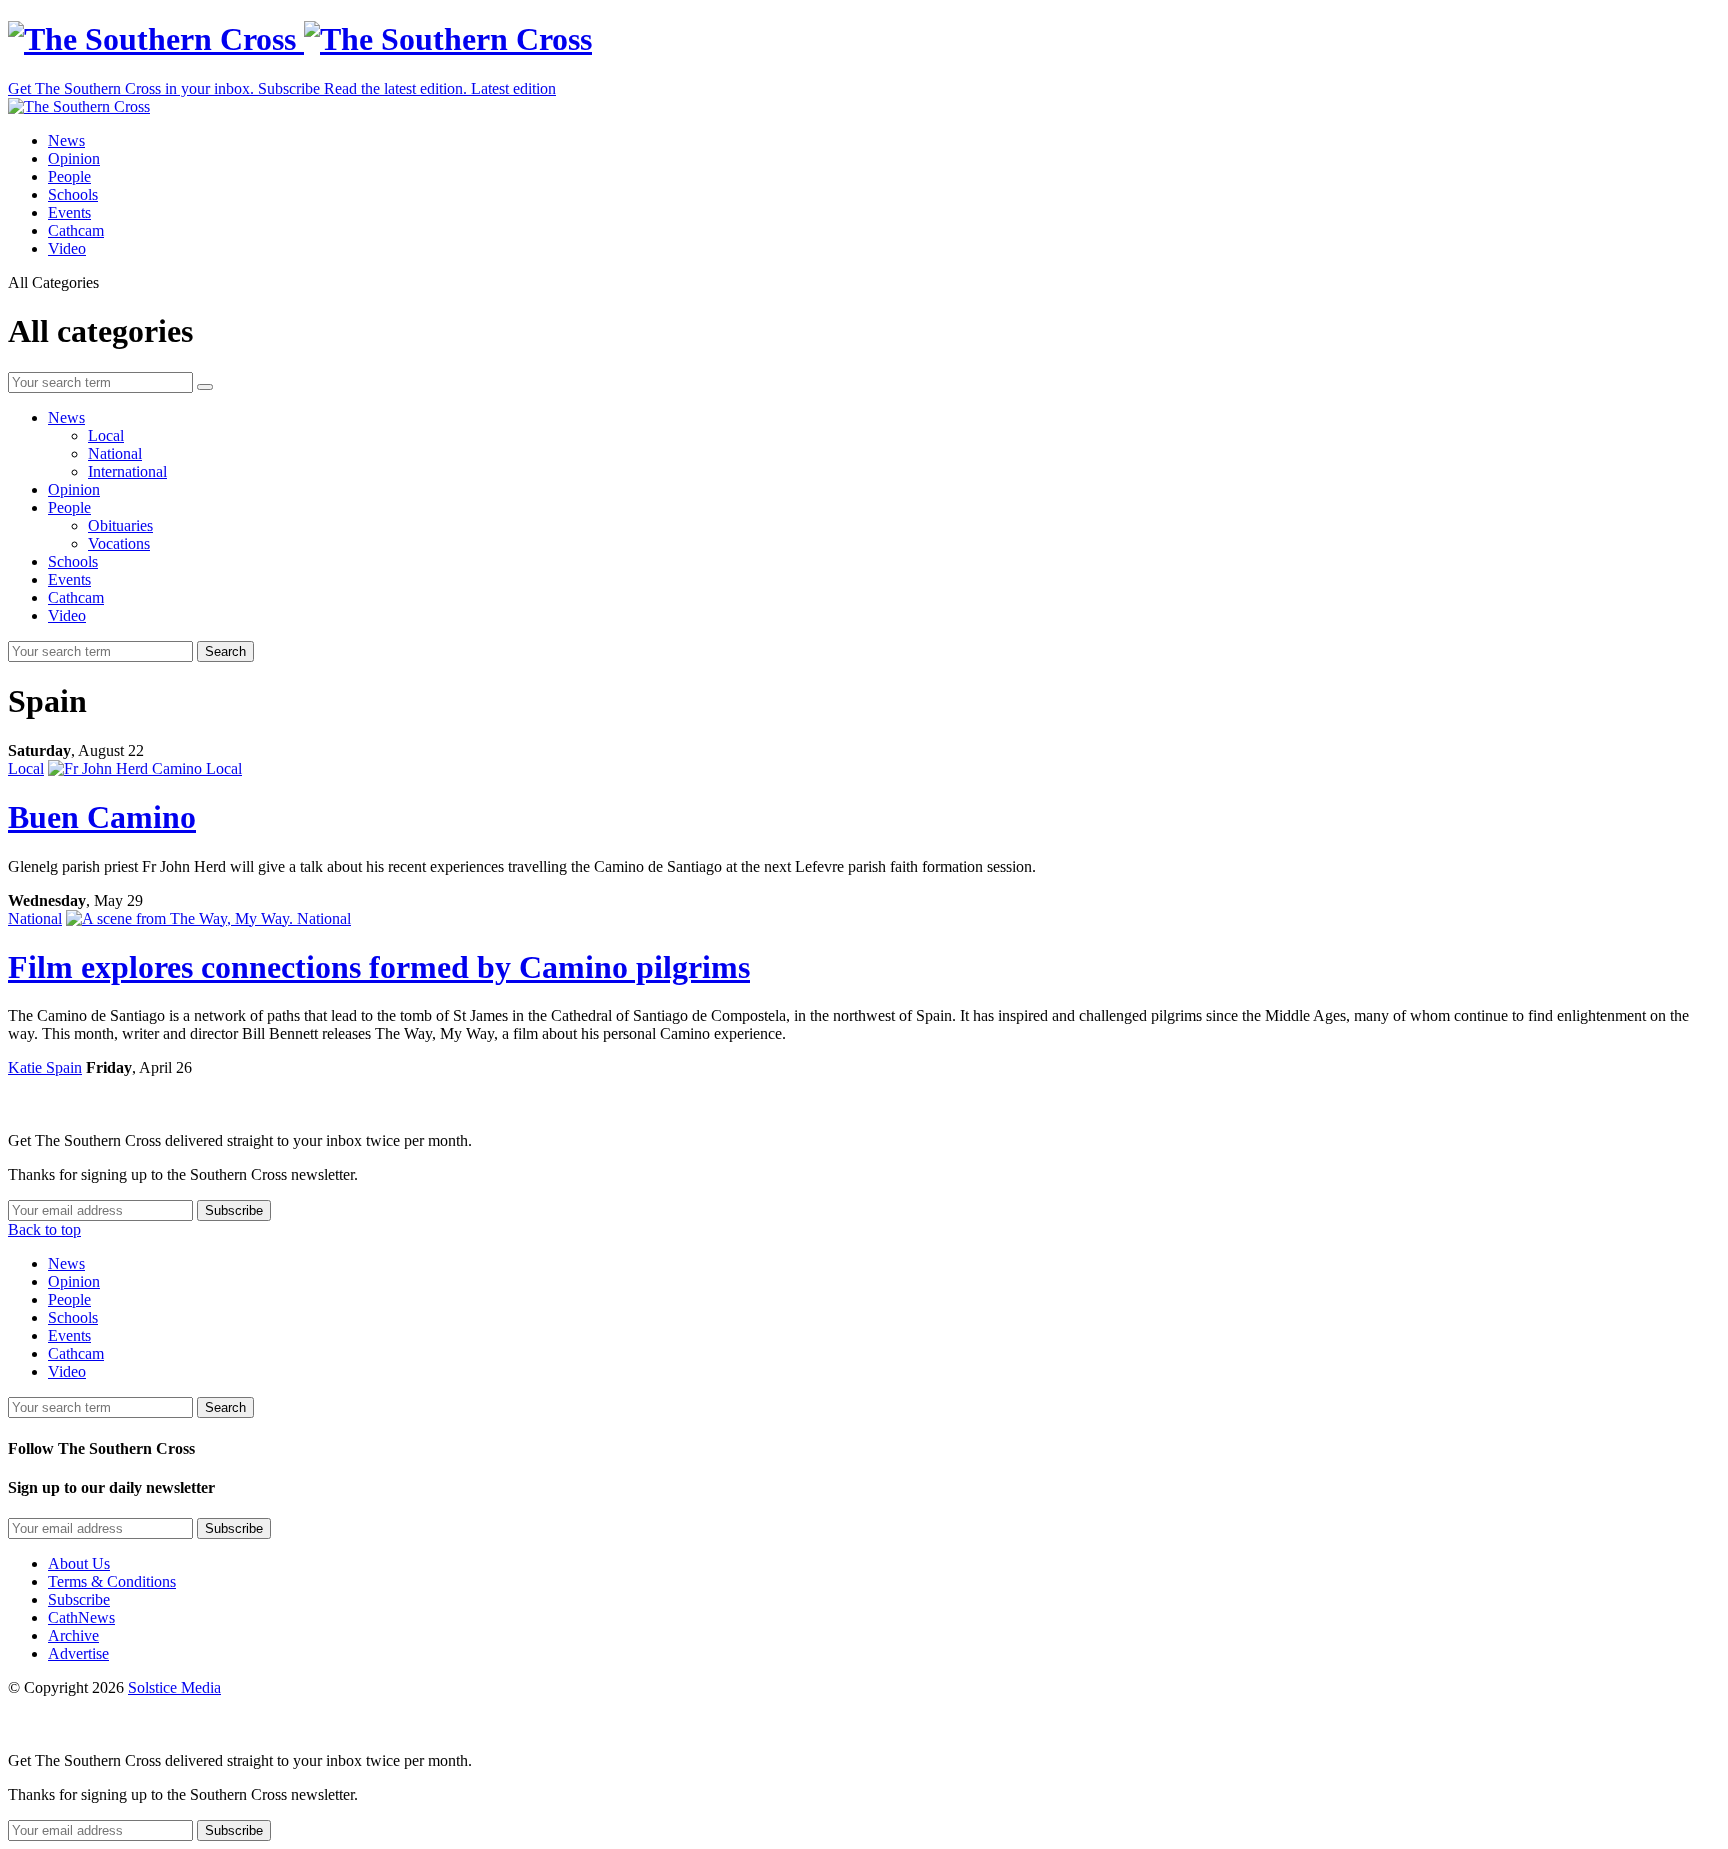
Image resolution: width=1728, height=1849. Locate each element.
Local (106, 435)
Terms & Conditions (112, 1581)
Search (225, 651)
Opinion (74, 158)
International (127, 471)
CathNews (81, 1617)
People (69, 176)
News (66, 140)
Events (69, 212)
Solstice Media (174, 1687)
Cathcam (76, 230)
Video (67, 248)
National (115, 453)
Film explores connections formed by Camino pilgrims (379, 967)
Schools (73, 194)
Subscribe (79, 1599)
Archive (73, 1635)
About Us (79, 1563)
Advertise (78, 1653)
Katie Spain (45, 1067)
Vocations (119, 543)
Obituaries (120, 525)
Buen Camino (102, 817)
